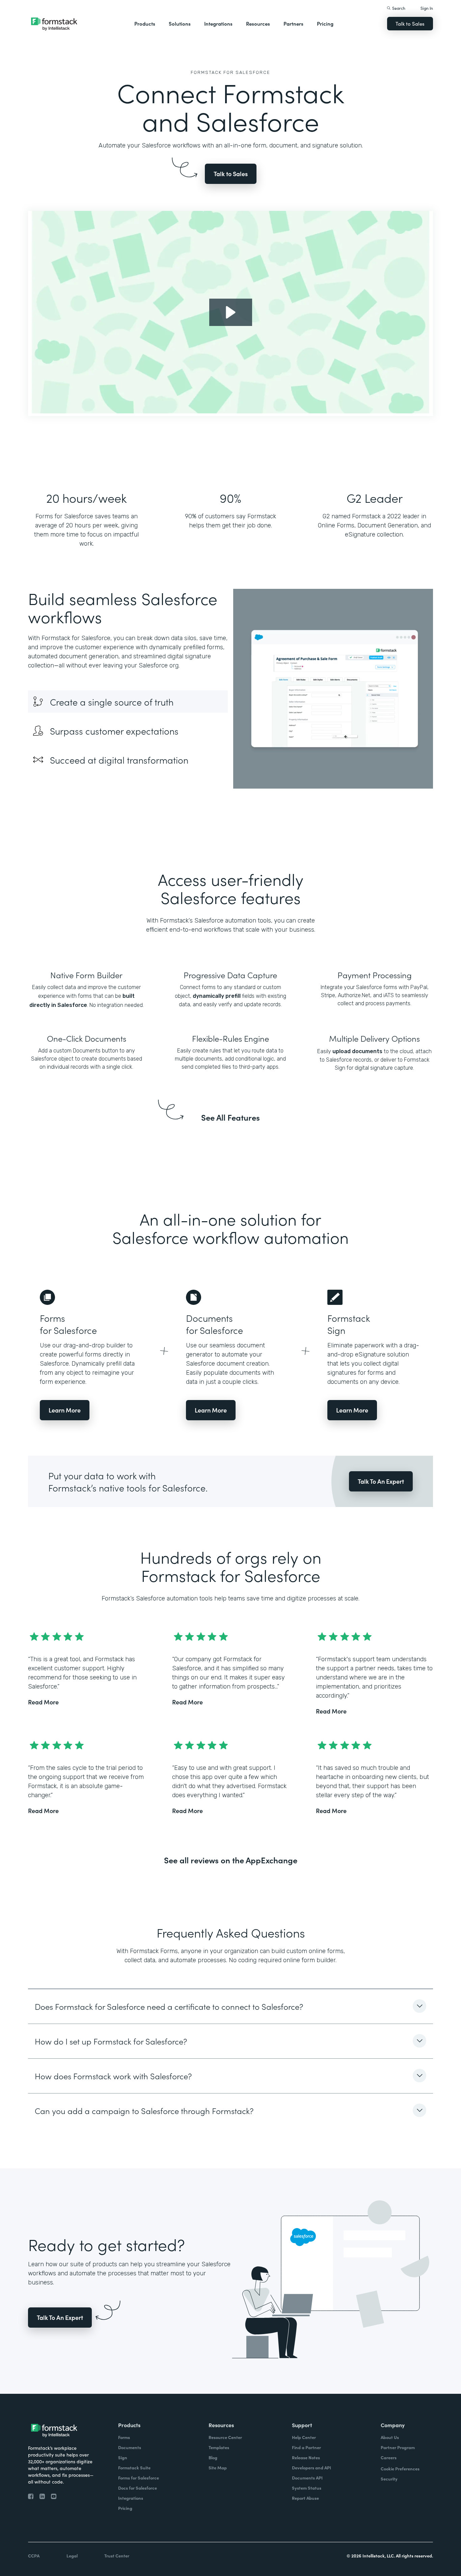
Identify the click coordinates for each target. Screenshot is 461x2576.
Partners (293, 23)
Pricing (325, 23)
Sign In (427, 8)
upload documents (357, 1051)
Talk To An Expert (381, 1481)
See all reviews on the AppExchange (231, 1860)
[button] (145, 24)
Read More (43, 1702)
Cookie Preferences (400, 2469)
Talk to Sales (410, 23)
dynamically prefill (217, 996)
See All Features (231, 1117)
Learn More (65, 1410)
